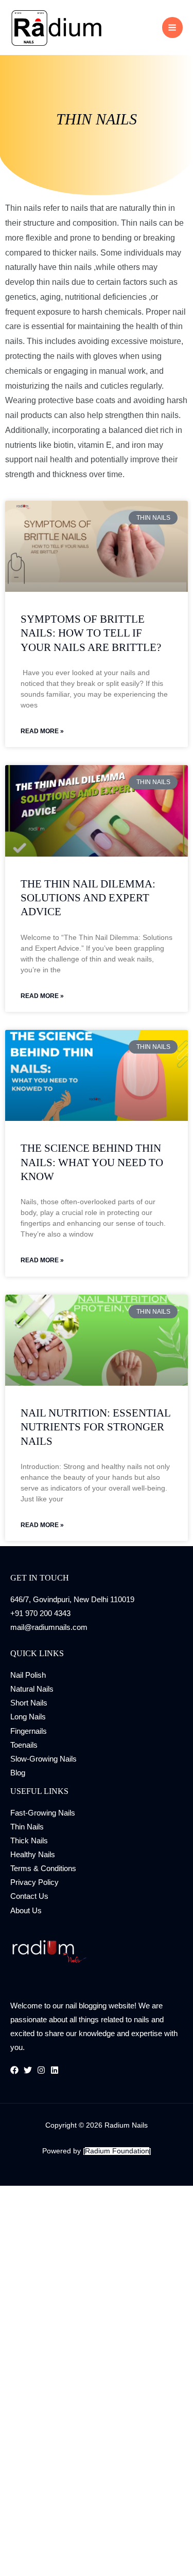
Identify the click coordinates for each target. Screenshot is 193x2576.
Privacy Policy (34, 1882)
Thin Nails (27, 1827)
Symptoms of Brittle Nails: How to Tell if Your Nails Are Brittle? (91, 633)
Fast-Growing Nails (43, 1813)
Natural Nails (32, 1689)
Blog (18, 1773)
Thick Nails (29, 1841)
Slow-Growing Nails (43, 1759)
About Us (26, 1911)
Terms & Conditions (43, 1868)
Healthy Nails (33, 1855)
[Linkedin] (55, 2070)
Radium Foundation (117, 2151)
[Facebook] (14, 2070)
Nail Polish (28, 1675)
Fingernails (29, 1731)
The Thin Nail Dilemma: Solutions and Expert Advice (88, 898)
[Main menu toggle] (172, 27)
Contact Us (29, 1896)
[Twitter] (28, 2070)
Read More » (42, 731)
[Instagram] (41, 2070)
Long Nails (28, 1717)
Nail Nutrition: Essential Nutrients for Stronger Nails (95, 1427)
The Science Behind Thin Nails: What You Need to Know (92, 1162)
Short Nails (29, 1703)
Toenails (24, 1745)
